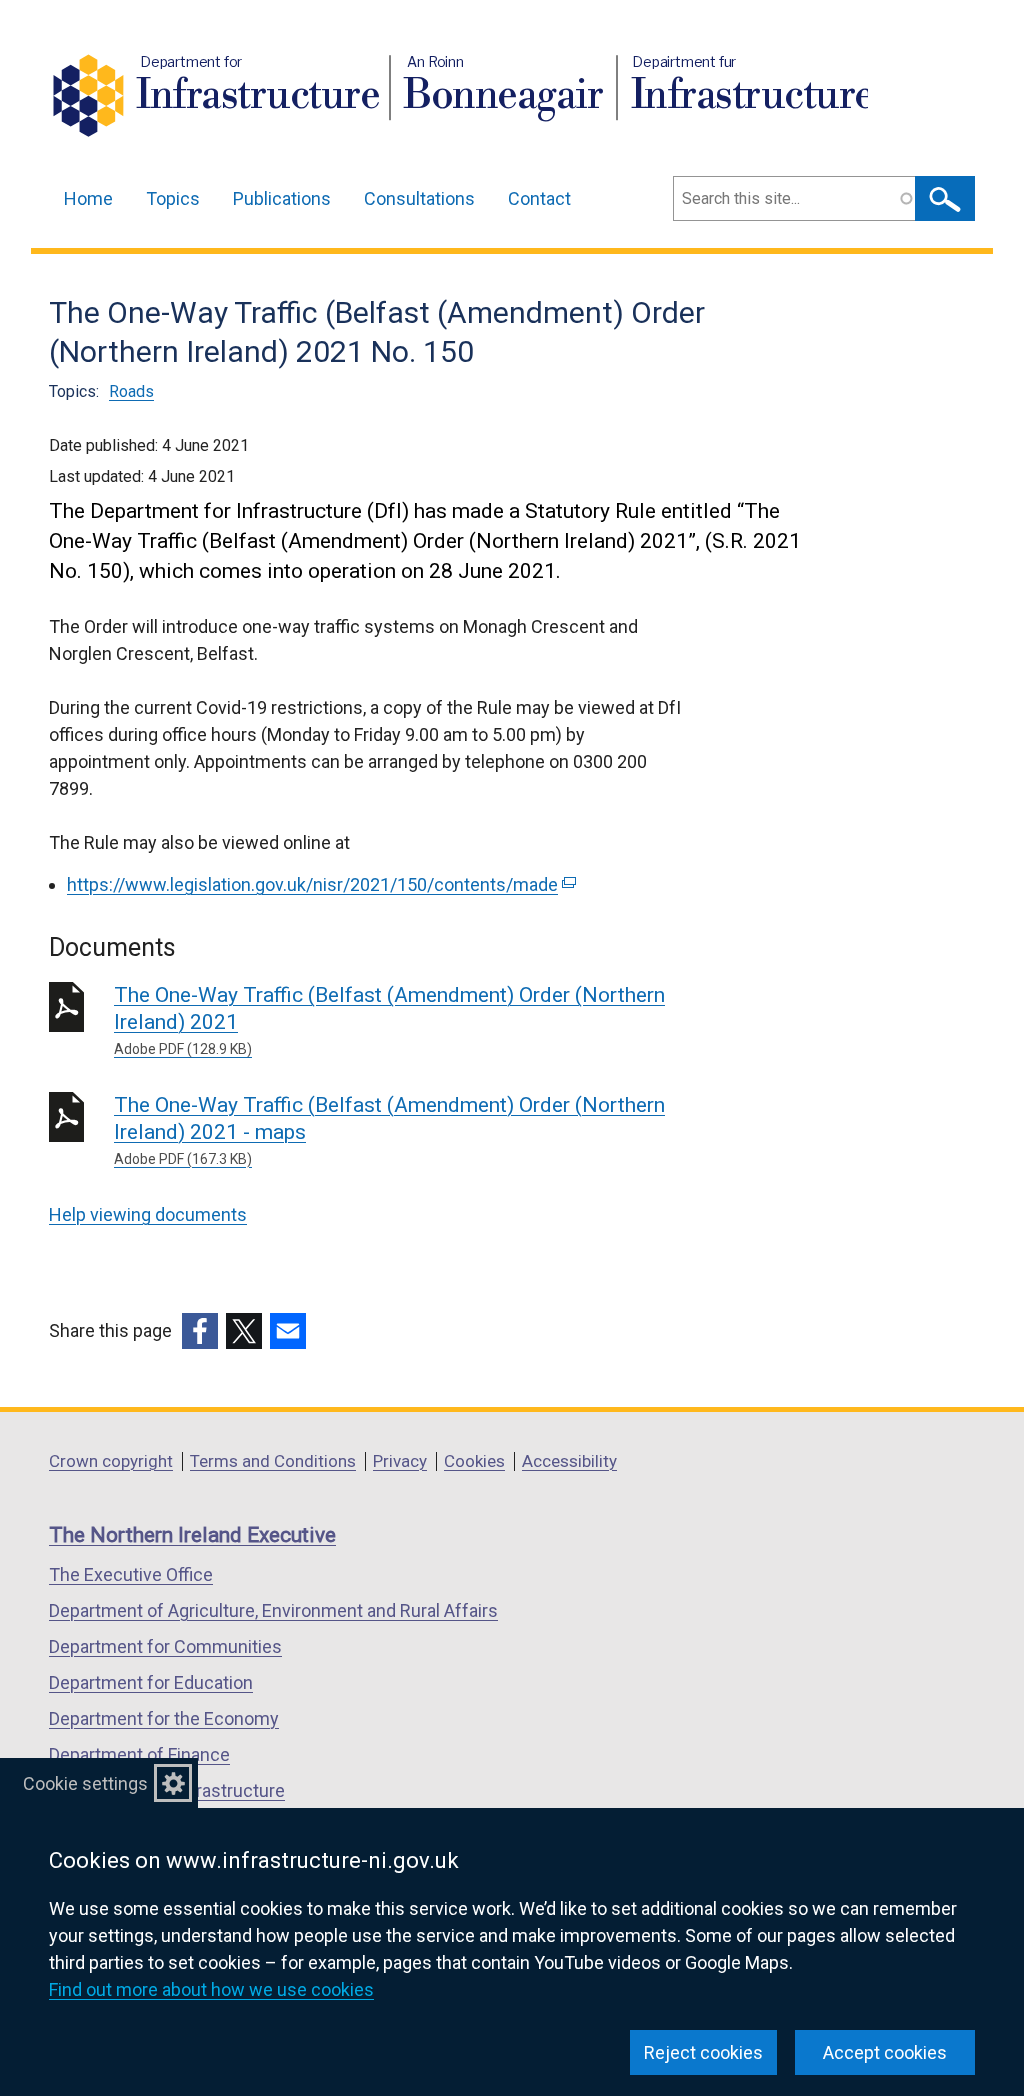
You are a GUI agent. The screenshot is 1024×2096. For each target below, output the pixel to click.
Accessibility (569, 1461)
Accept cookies (885, 2052)
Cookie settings (85, 1783)
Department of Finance (139, 1754)
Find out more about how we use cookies (211, 1989)
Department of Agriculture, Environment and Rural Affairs (273, 1610)
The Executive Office (131, 1574)
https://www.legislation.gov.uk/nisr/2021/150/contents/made (319, 884)
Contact (539, 198)
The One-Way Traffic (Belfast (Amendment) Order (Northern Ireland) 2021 (389, 1020)
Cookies (474, 1461)
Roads (131, 391)
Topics (173, 198)
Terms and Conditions (273, 1461)
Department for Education (151, 1682)
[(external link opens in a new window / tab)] (200, 1331)
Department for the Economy (164, 1718)
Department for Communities (165, 1646)
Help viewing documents (148, 1214)
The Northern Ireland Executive (192, 1535)
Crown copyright (111, 1461)
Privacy (400, 1461)
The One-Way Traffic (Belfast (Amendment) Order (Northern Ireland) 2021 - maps (389, 1130)
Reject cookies (703, 2052)
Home (88, 198)
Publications (282, 198)
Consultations (419, 198)
